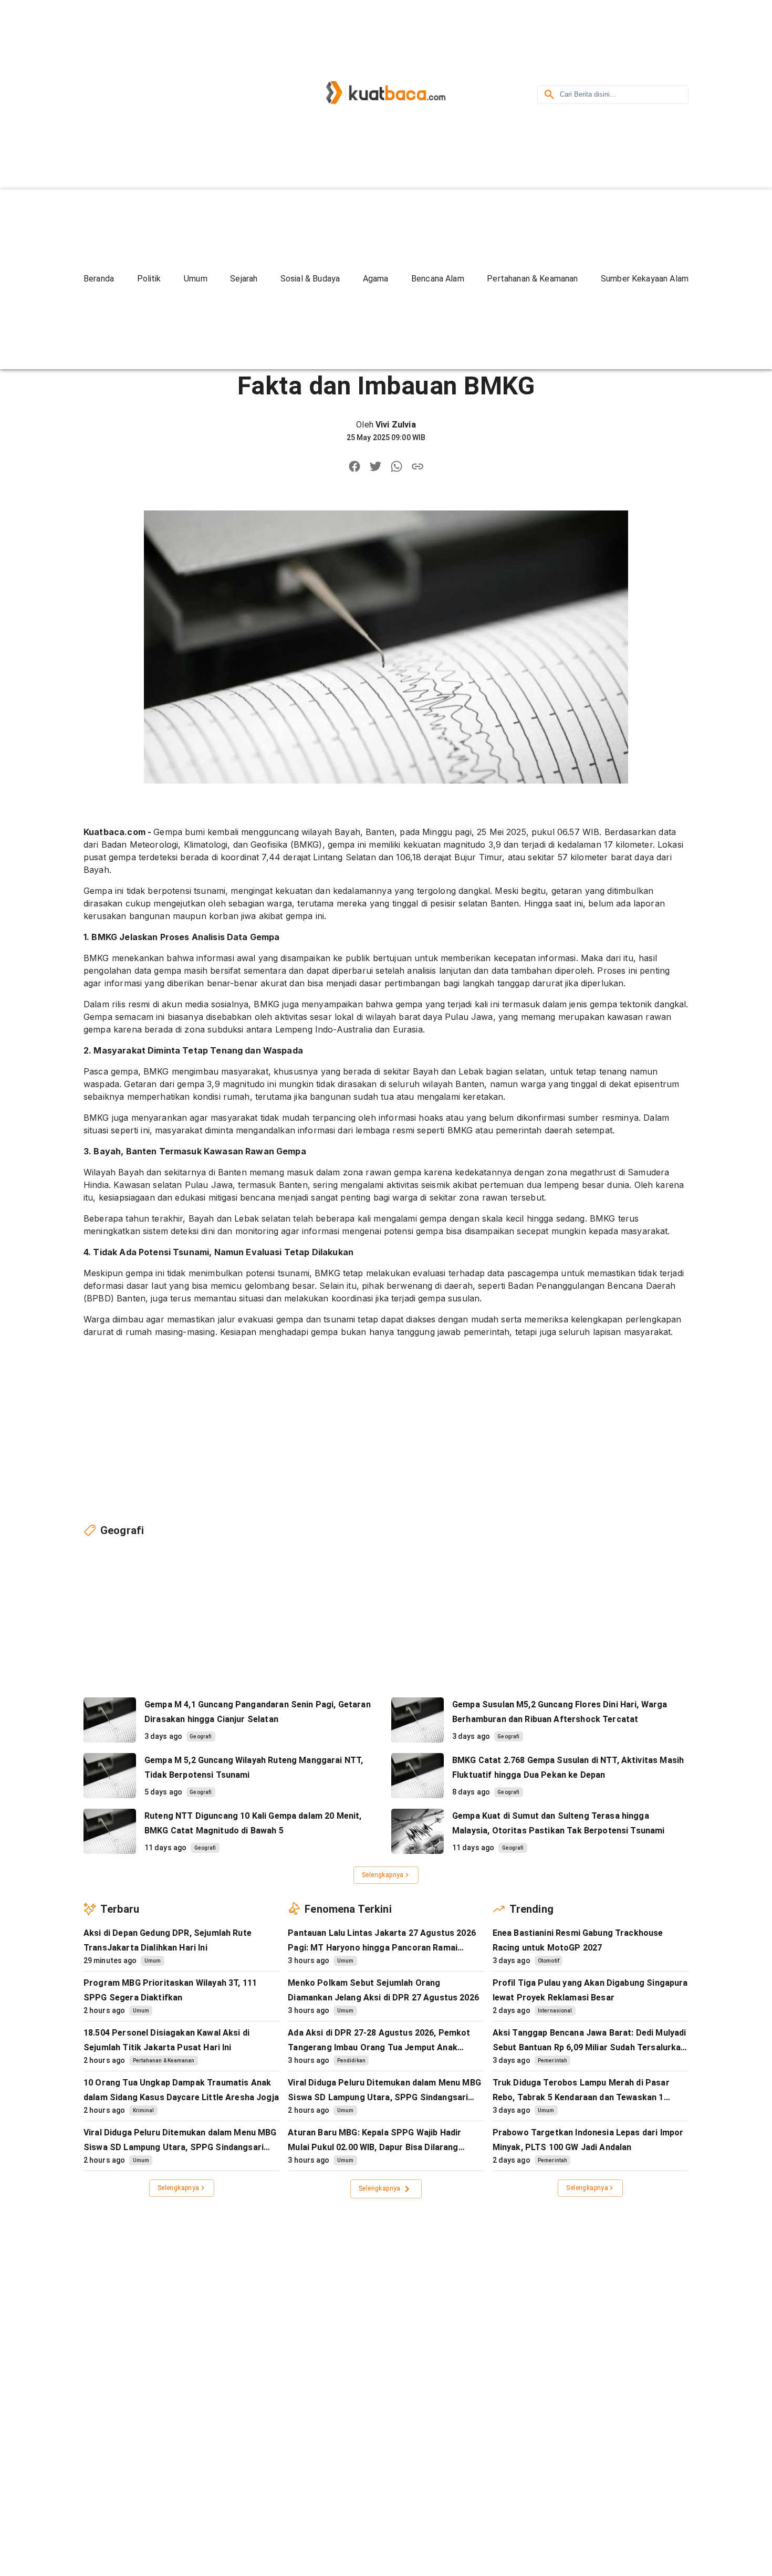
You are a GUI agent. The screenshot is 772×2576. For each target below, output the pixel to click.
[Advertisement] (173, 93)
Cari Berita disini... (588, 94)
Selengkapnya (383, 1875)
